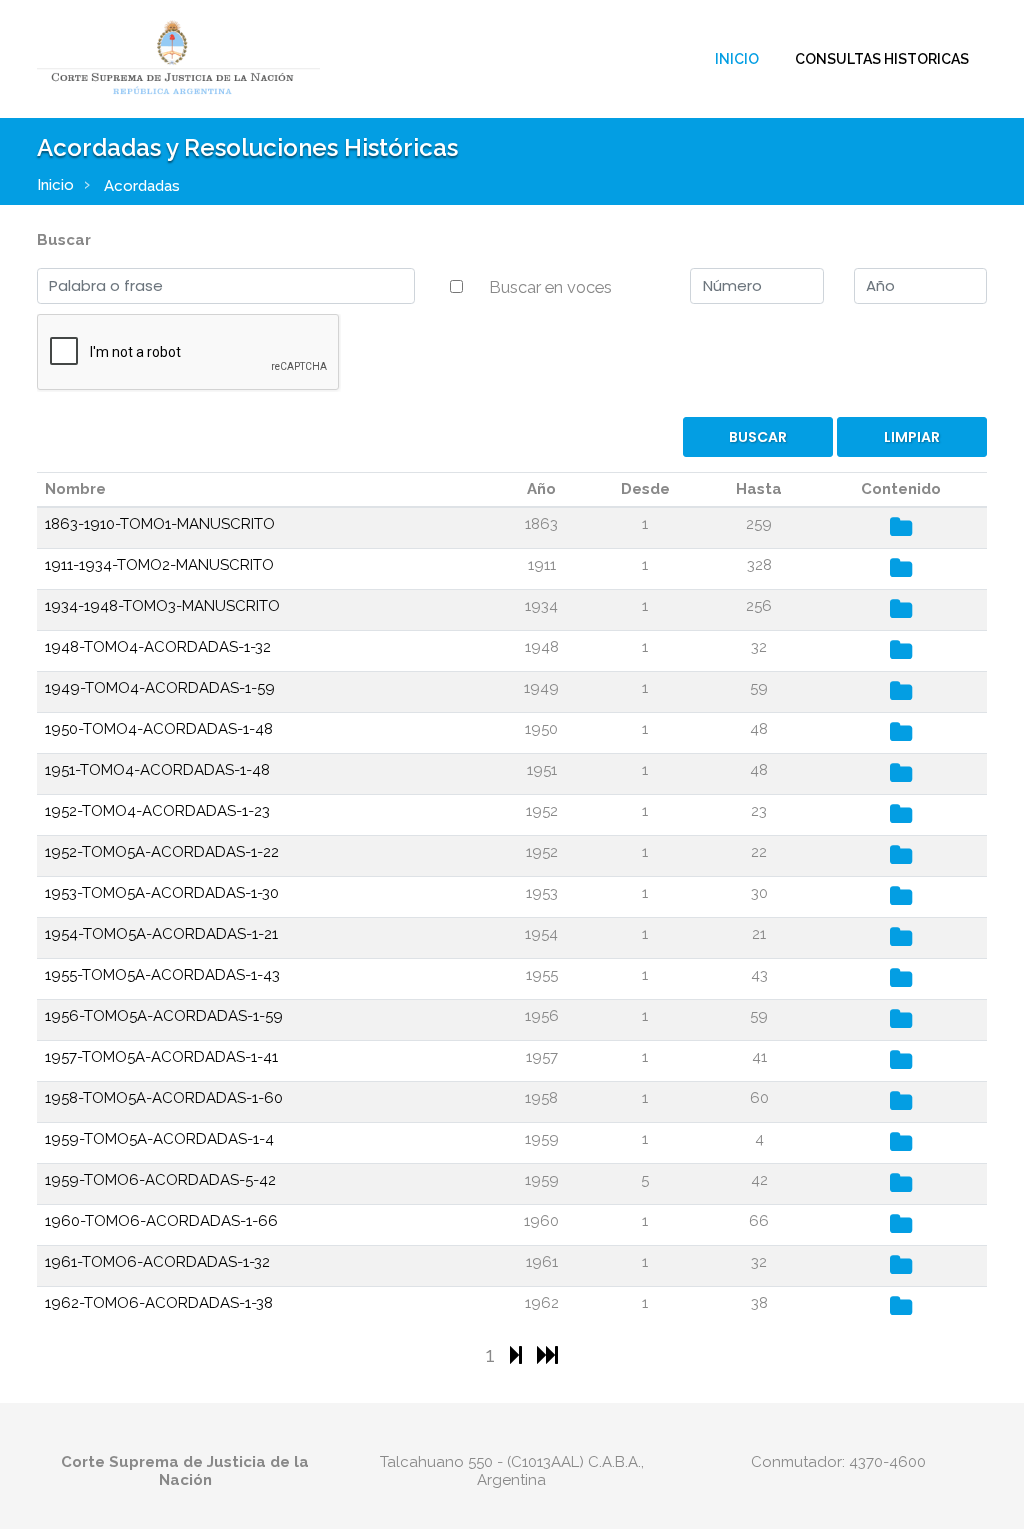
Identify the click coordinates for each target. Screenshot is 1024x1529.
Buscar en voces (550, 287)
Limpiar (912, 437)
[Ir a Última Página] (547, 1354)
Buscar (64, 240)
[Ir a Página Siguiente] (518, 1354)
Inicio (737, 59)
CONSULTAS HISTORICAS (882, 59)
